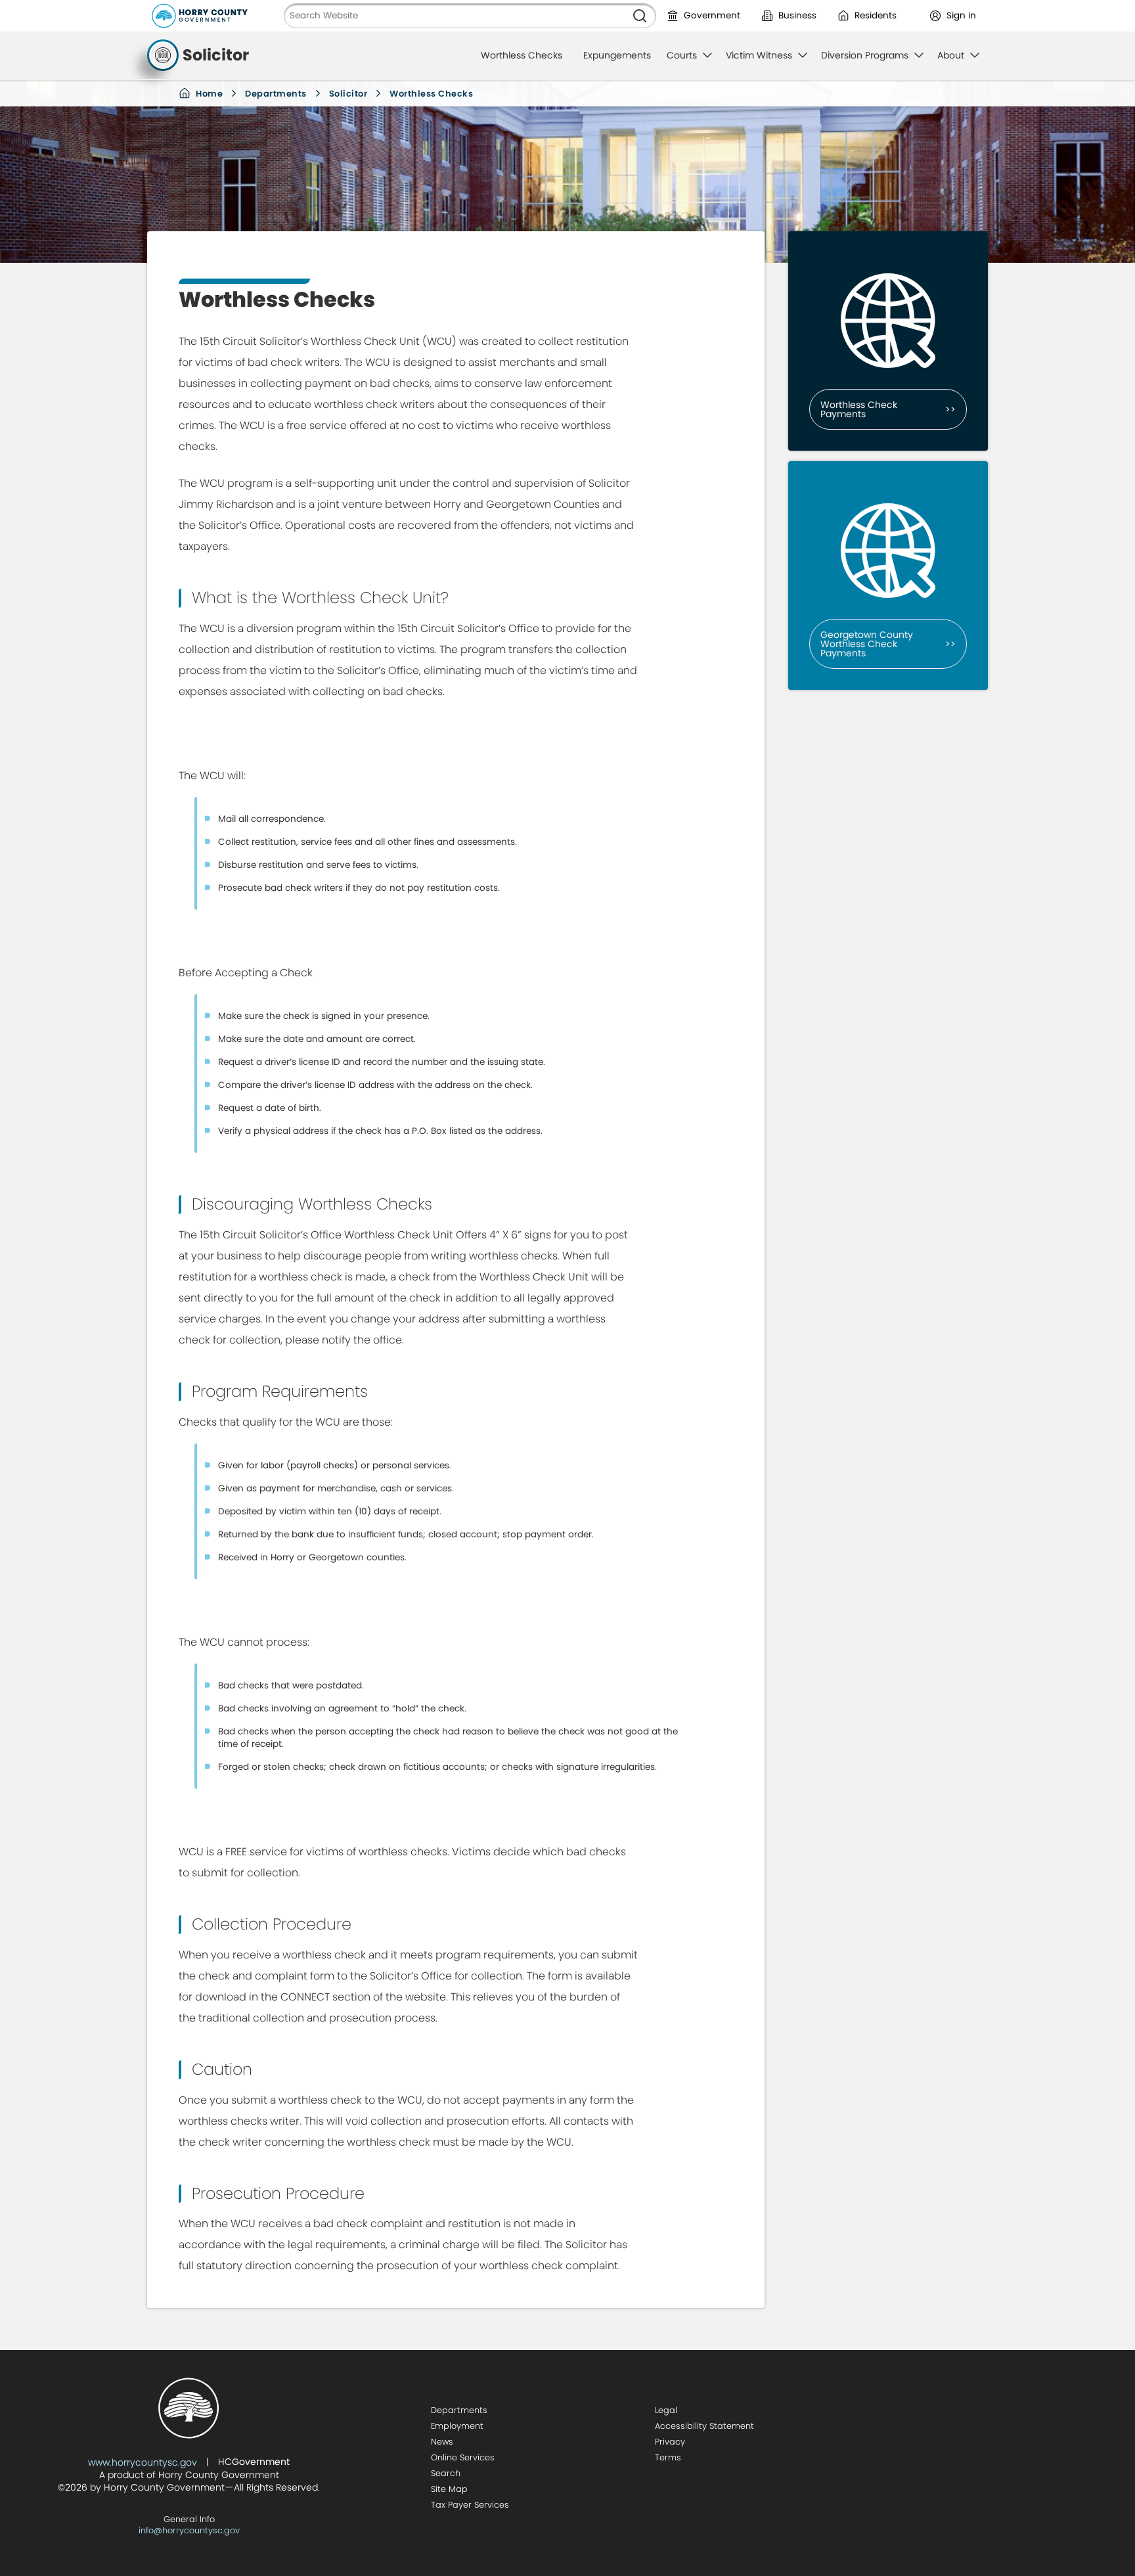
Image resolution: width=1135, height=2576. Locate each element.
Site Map (449, 2489)
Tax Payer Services (470, 2505)
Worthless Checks (522, 55)
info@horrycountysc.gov (189, 2530)
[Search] (640, 16)
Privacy (670, 2442)
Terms (668, 2457)
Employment (457, 2426)
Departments (276, 94)
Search (446, 2473)
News (442, 2442)
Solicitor (348, 94)
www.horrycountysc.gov (143, 2462)
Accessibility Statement (704, 2426)
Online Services (463, 2457)
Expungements (617, 55)
